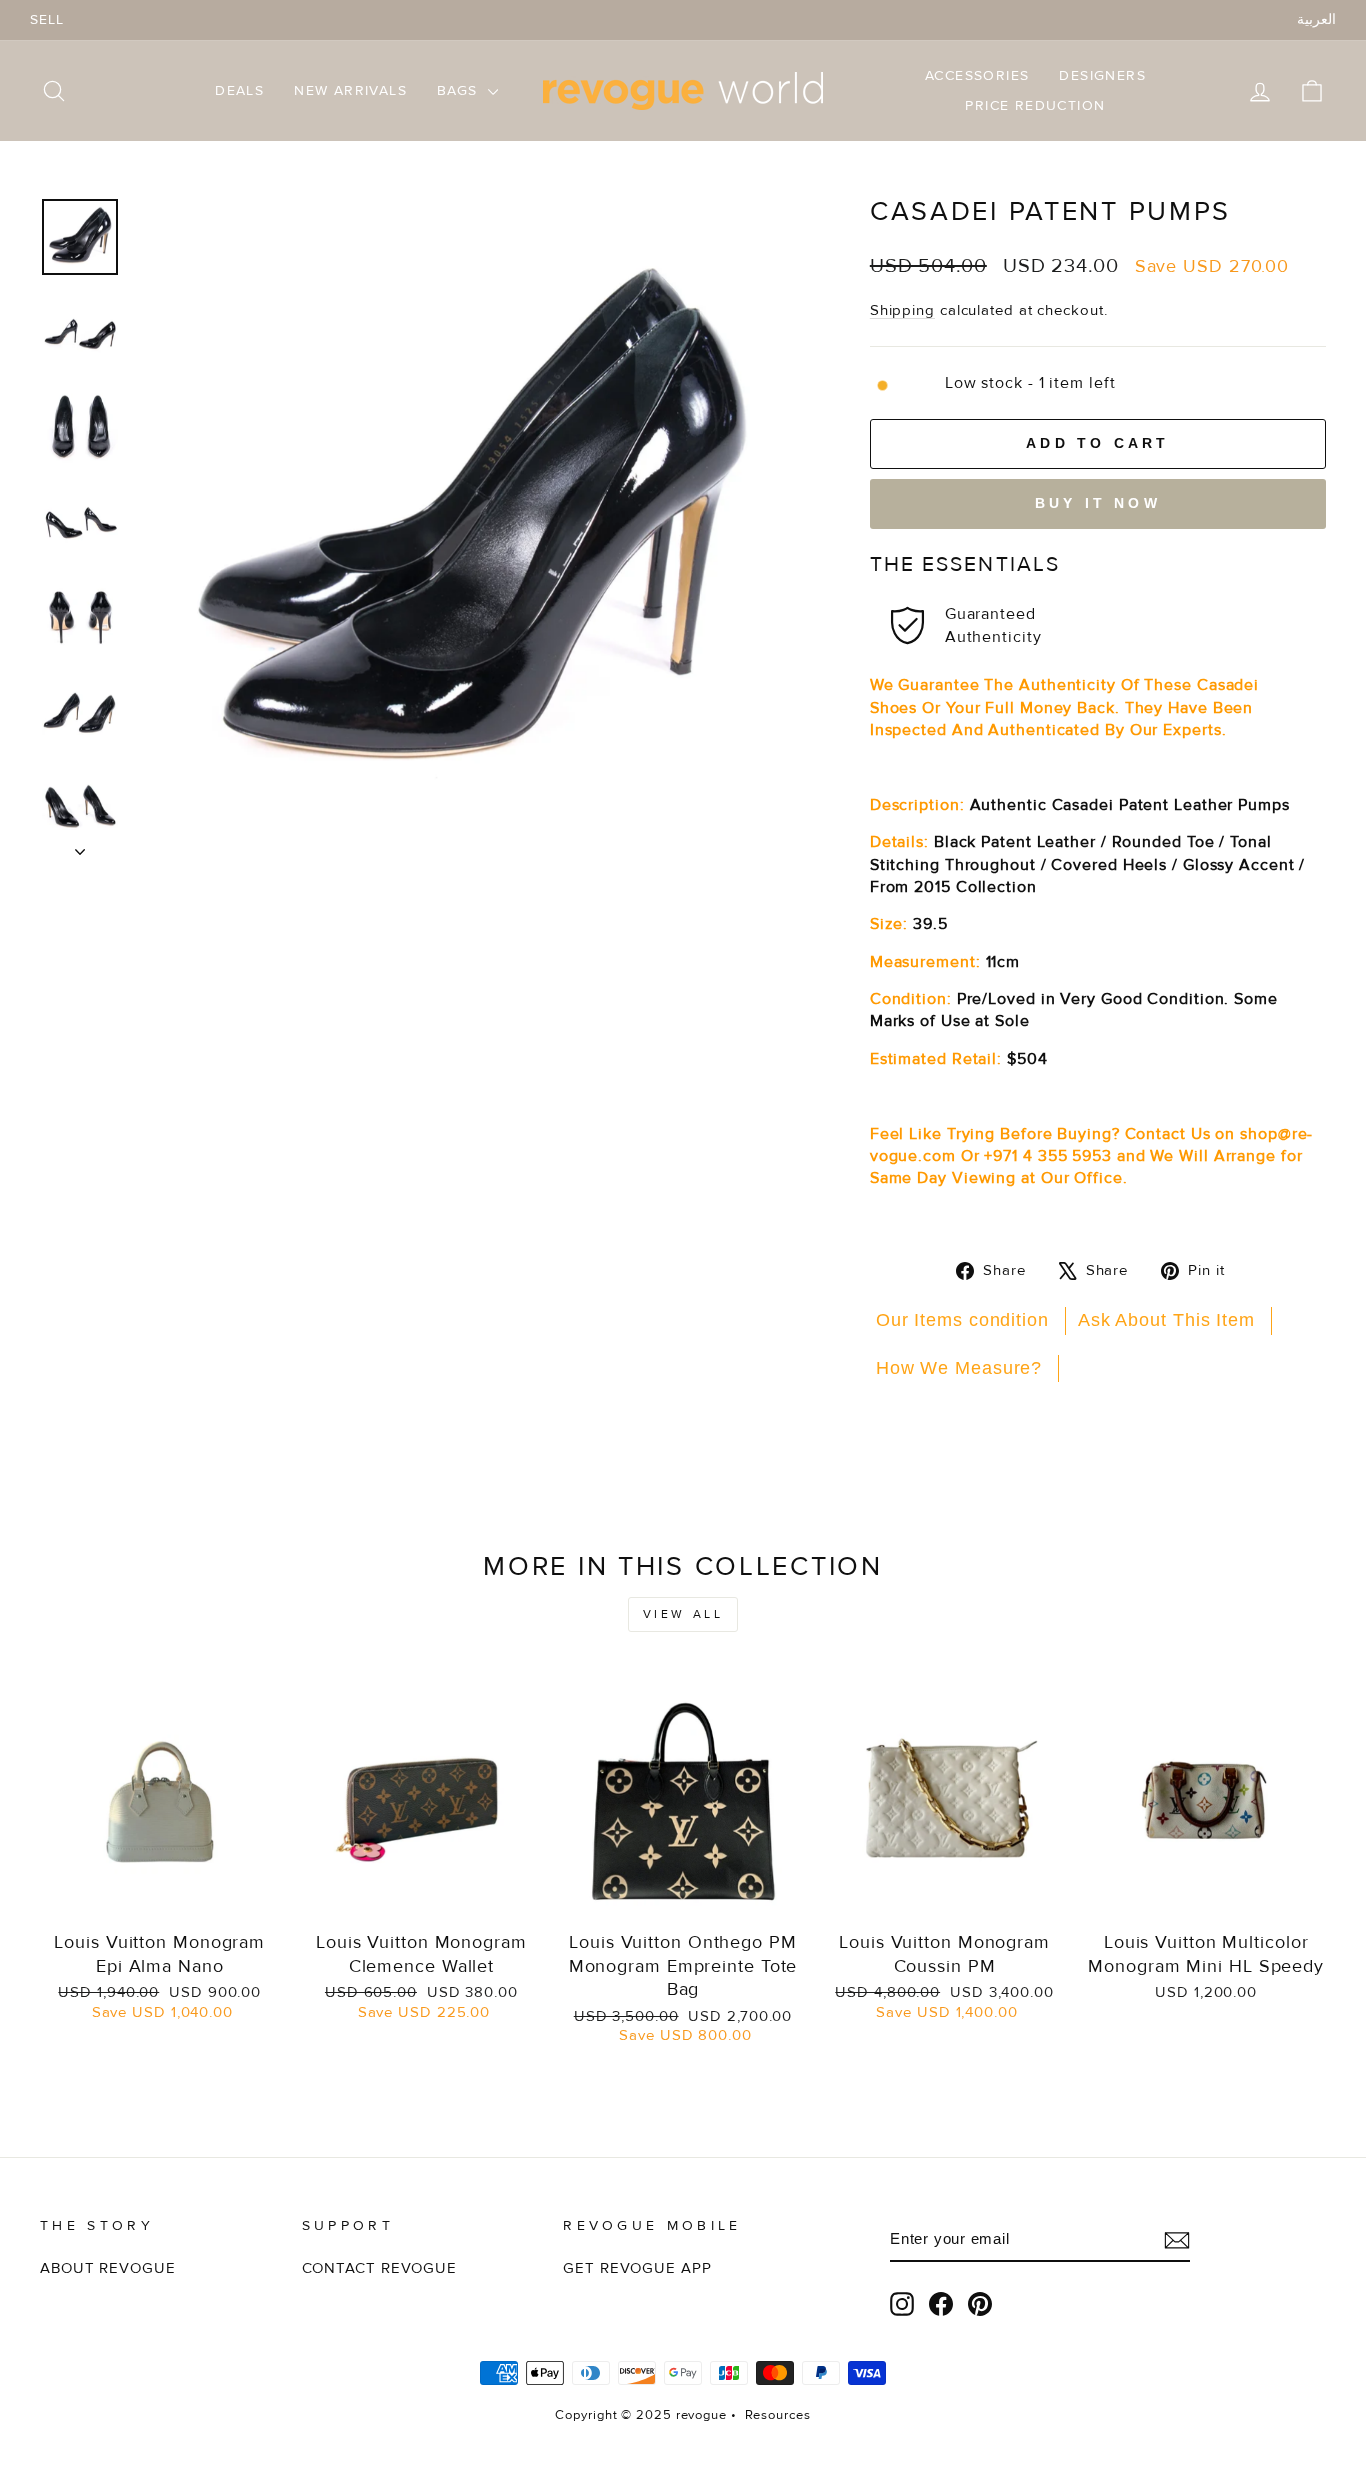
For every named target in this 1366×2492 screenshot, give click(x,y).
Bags (460, 90)
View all (683, 1614)
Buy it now (1098, 503)
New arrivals (350, 90)
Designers (1102, 75)
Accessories (977, 75)
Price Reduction (1035, 105)
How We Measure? (959, 1368)
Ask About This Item (1166, 1320)
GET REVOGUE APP (637, 2268)
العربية (1316, 19)
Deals (239, 90)
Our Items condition (962, 1320)
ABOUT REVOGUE (108, 2268)
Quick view (159, 1897)
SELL (47, 19)
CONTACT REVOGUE (380, 2268)
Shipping (902, 310)
